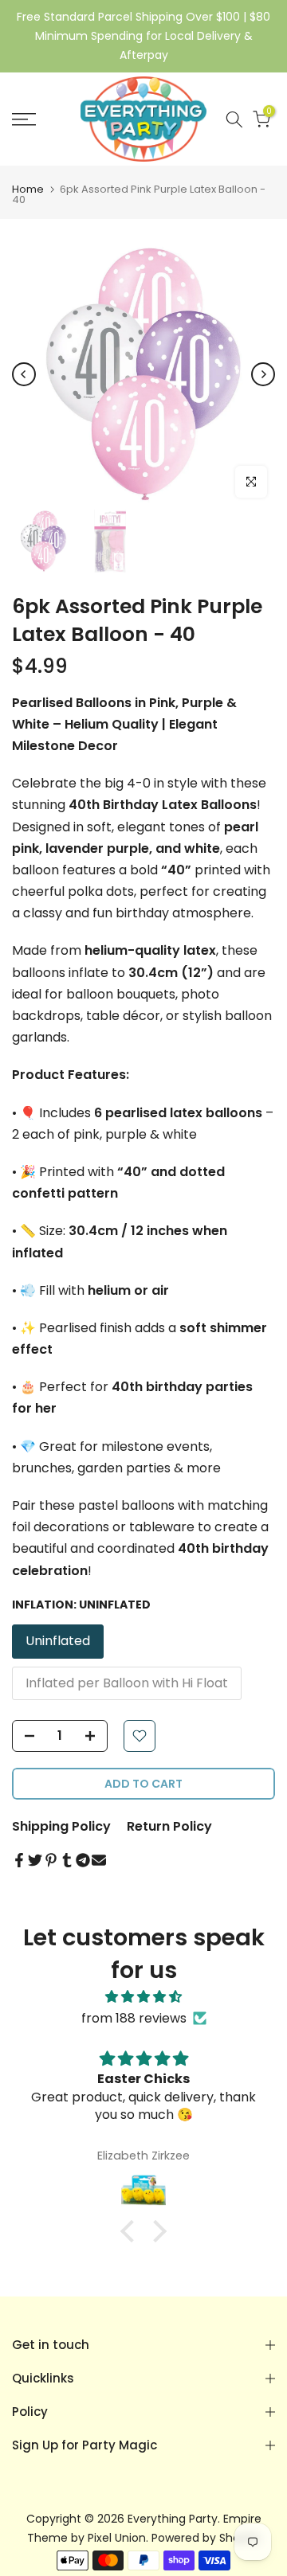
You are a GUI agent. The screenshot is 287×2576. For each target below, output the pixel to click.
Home (28, 189)
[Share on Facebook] (19, 1860)
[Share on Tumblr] (67, 1860)
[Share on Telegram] (83, 1860)
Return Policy (169, 1826)
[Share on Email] (99, 1860)
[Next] (263, 374)
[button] (132, 2231)
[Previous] (24, 374)
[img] (143, 1997)
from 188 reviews (134, 2018)
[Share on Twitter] (35, 1860)
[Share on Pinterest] (51, 1860)
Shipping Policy (61, 1826)
